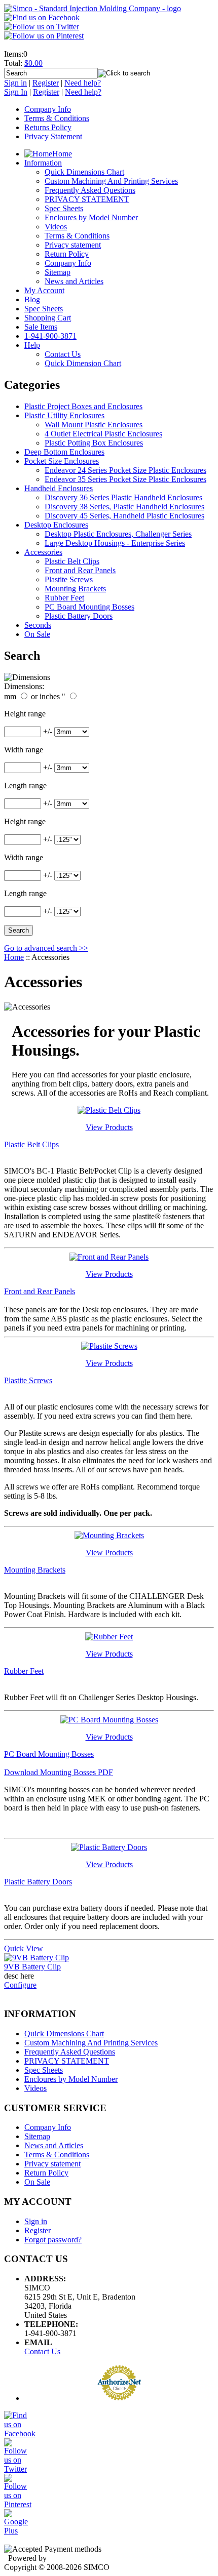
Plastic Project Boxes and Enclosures (83, 406)
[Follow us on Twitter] (42, 27)
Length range (25, 786)
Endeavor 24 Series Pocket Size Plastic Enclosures (125, 470)
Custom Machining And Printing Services (111, 181)
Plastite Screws (69, 579)
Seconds (38, 625)
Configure (20, 1985)
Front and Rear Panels (80, 570)
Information (43, 163)
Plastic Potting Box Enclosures (94, 443)
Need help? (83, 83)
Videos (56, 227)
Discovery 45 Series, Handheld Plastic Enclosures (124, 516)
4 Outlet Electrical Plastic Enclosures (103, 434)
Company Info (48, 109)
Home (62, 154)
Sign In (16, 92)
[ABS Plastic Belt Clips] (109, 1110)
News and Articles (74, 281)
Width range (24, 750)
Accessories (43, 552)
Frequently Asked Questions (90, 190)
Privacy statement (73, 245)
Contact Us (42, 2351)
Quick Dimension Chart (83, 363)
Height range (25, 714)
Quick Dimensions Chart (84, 172)
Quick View (24, 1948)
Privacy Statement (53, 136)
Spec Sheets (64, 208)
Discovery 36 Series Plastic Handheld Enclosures (123, 497)
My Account (44, 290)
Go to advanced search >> (46, 948)
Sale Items (41, 327)
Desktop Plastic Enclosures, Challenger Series (118, 534)
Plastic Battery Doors (79, 616)
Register (46, 83)
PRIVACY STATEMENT (87, 199)
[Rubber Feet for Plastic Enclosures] (109, 1637)
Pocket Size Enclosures (62, 461)
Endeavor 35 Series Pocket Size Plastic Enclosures (125, 479)
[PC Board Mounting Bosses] (109, 1720)
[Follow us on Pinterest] (44, 36)
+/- (48, 731)
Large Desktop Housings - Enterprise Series (115, 543)
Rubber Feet (64, 598)
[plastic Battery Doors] (109, 1847)
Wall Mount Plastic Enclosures (94, 425)
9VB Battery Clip (32, 1967)
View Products (109, 1127)
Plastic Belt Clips (72, 561)
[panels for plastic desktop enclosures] (109, 1257)
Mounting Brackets (75, 589)
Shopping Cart (48, 318)
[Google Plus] (16, 2531)
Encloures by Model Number (91, 217)
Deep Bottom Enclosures (64, 452)
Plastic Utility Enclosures (64, 415)
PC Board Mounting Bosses (89, 607)
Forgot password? (53, 2240)
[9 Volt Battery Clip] (37, 1958)
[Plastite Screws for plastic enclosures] (109, 1346)
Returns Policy (48, 127)
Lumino (61, 2558)
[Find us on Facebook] (42, 17)
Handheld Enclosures (59, 488)
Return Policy (67, 254)
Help (32, 345)
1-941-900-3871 (50, 336)
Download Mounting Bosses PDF (59, 1772)
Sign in (15, 83)
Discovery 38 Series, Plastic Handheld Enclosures (124, 507)
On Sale (37, 634)
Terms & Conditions (57, 118)
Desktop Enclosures (56, 525)
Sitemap (58, 272)
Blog (32, 299)
